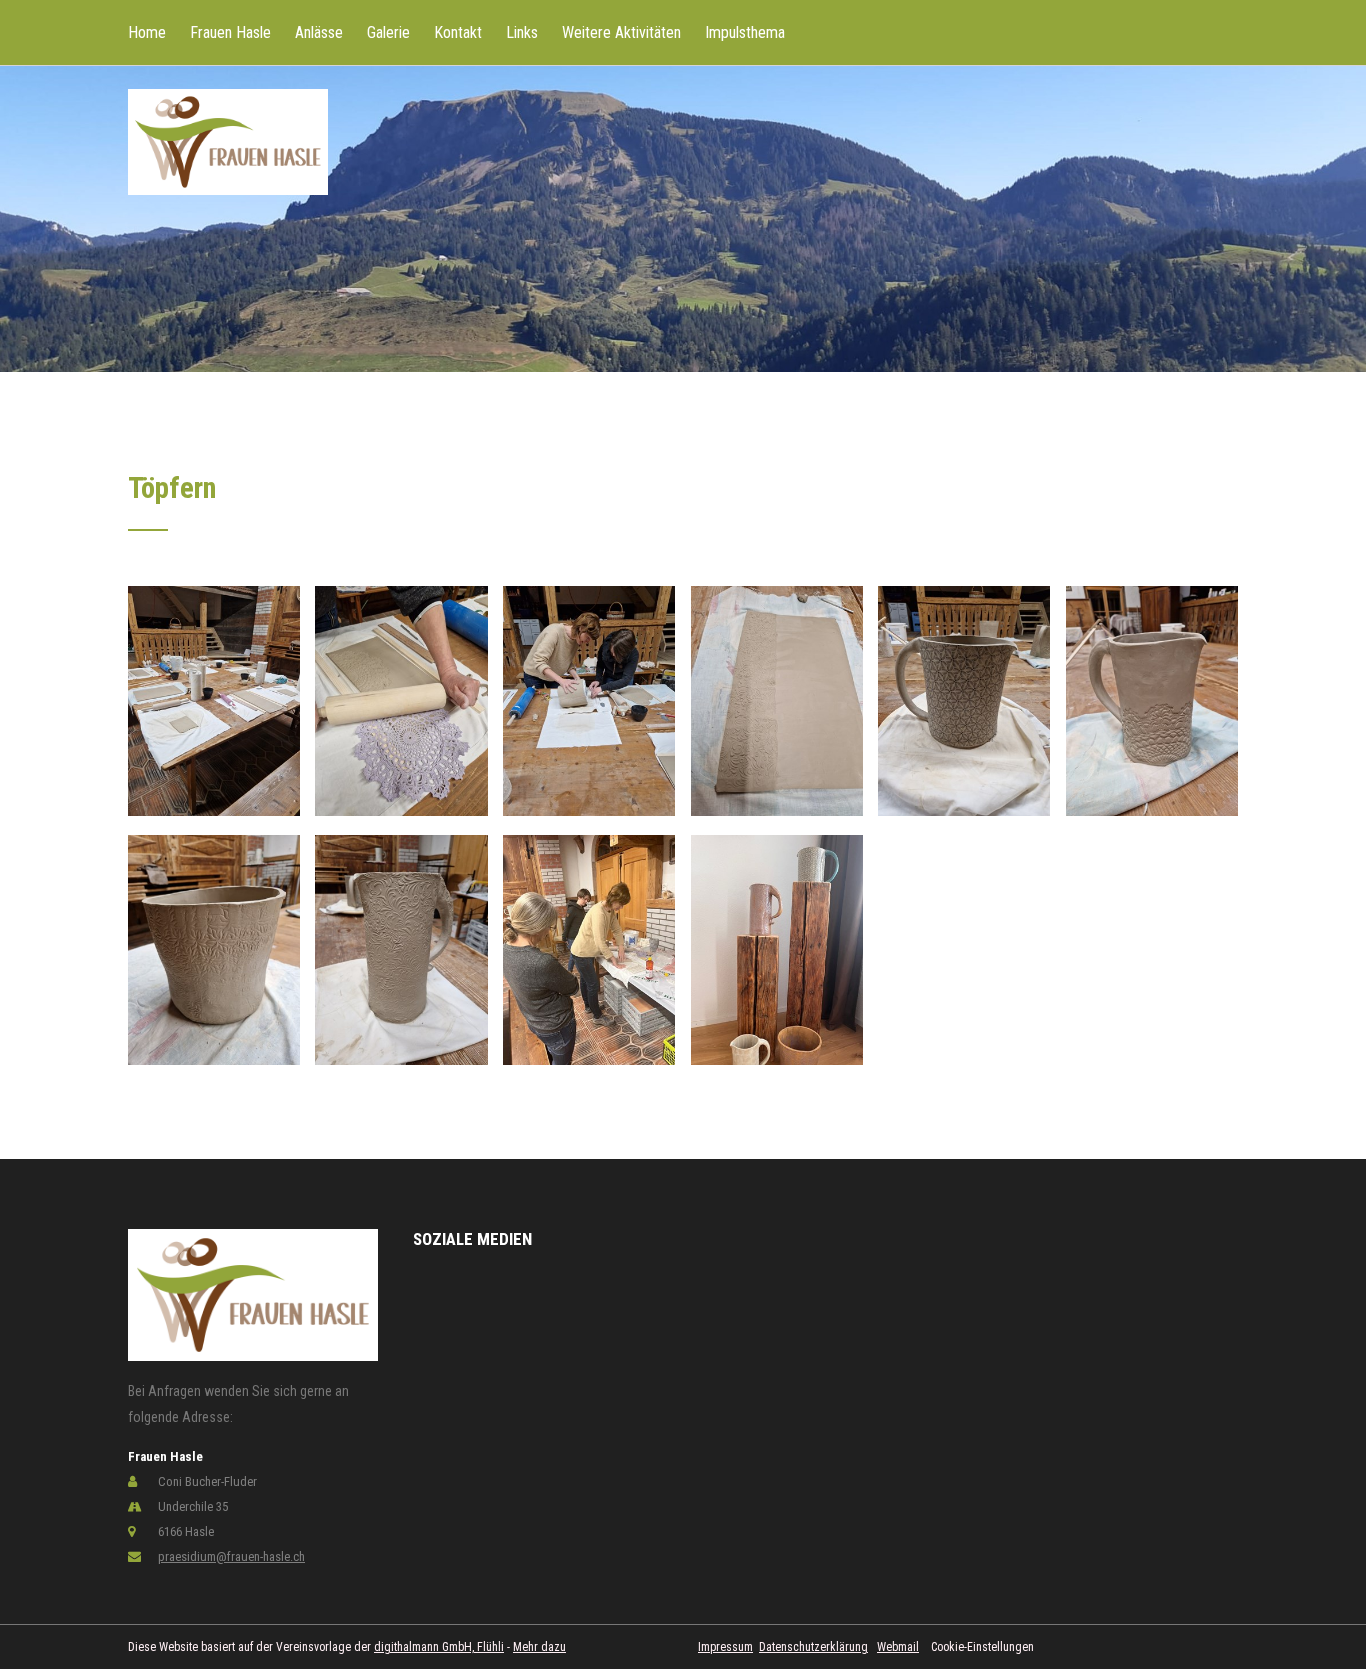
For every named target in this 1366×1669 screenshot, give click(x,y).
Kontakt (458, 32)
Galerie (388, 32)
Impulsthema (745, 32)
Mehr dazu (539, 1647)
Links (522, 32)
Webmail (898, 1647)
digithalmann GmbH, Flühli (439, 1647)
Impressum (725, 1647)
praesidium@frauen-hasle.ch (231, 1556)
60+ (217, 100)
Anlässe (319, 32)
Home (147, 32)
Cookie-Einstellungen (982, 1647)
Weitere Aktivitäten (621, 32)
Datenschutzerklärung (813, 1647)
